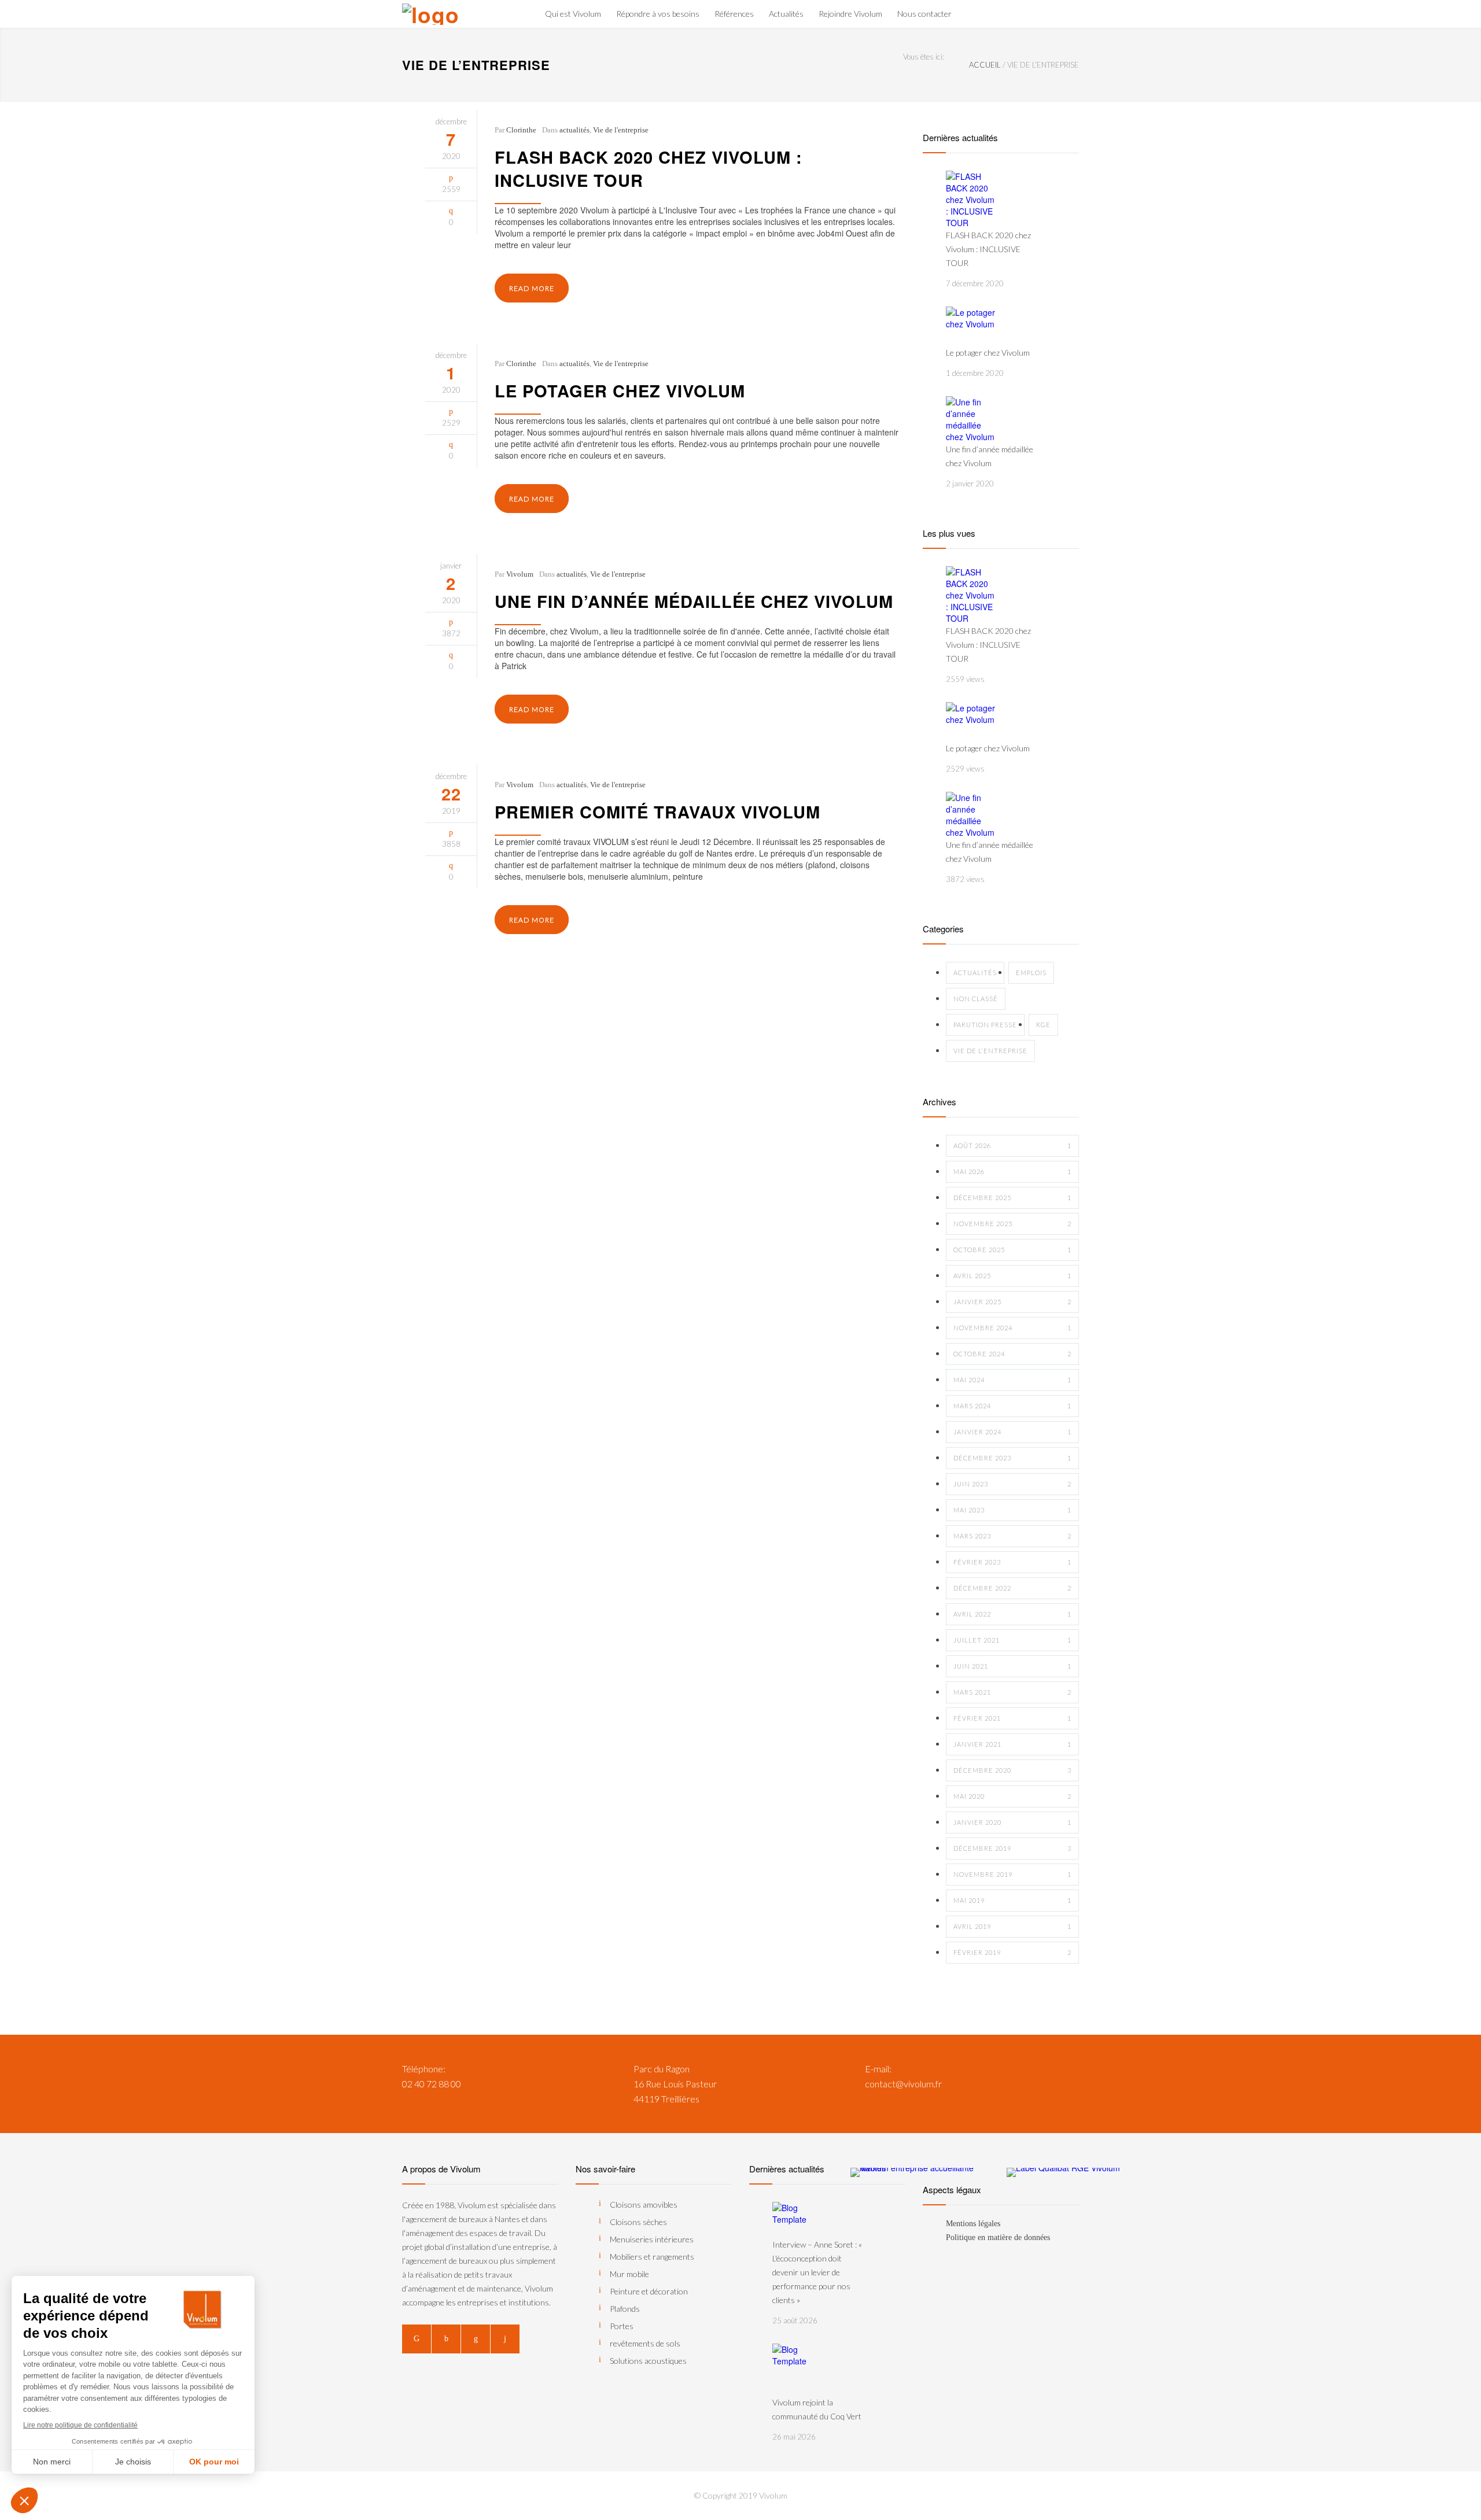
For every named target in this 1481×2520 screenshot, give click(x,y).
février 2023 (1012, 1562)
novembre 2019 (1012, 1874)
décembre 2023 (1012, 1458)
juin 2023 (1012, 1484)
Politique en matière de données (998, 2237)
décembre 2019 (1012, 1848)
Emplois (1031, 973)
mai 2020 (1012, 1796)
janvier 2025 (1012, 1302)
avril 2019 (1012, 1926)
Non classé (976, 999)
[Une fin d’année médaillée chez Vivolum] (972, 419)
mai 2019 (1012, 1900)
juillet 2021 (1012, 1640)
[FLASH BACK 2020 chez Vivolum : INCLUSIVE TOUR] (972, 200)
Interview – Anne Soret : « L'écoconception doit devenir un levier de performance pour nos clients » (817, 2272)
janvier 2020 (1012, 1822)
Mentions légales (973, 2224)
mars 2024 (1012, 1406)
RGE (1043, 1025)
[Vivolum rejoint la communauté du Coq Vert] (798, 2370)
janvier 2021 (1012, 1744)
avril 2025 (1012, 1276)
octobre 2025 (1012, 1250)
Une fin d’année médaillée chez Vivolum (694, 601)
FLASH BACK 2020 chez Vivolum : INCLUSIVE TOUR (649, 168)
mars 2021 (1012, 1692)
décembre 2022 (1012, 1588)
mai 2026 (1012, 1172)
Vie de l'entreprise (621, 130)
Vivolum (520, 574)
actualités (574, 130)
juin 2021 (1012, 1666)
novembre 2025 (1012, 1224)
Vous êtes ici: (924, 57)
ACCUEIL (985, 65)
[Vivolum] (445, 14)
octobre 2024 (1012, 1354)
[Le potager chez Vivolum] (972, 326)
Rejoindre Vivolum (850, 14)
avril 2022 (1012, 1614)
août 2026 (1012, 1145)
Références (734, 14)
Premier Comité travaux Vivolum (657, 811)
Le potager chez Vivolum (620, 390)
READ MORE (532, 288)
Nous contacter (924, 14)
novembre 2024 (1012, 1328)
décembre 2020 (1012, 1770)
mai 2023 (1012, 1510)
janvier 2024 (1012, 1432)
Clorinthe (521, 130)
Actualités (786, 14)
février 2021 (1012, 1718)
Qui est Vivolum (573, 14)
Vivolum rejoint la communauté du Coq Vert (817, 2409)
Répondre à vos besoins (658, 14)
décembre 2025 (1012, 1198)
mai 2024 (1012, 1380)
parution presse (985, 1025)
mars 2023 (1012, 1536)
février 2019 (1012, 1952)
